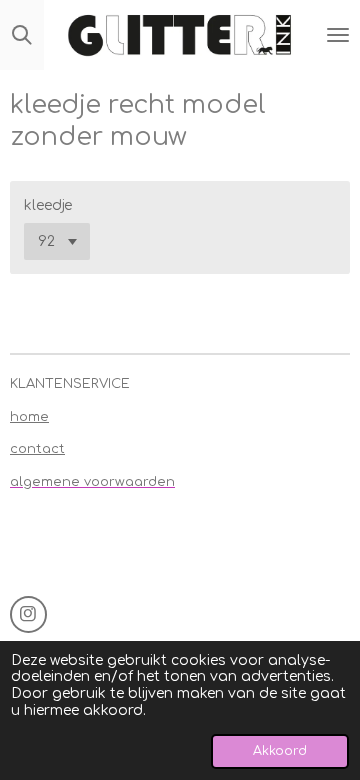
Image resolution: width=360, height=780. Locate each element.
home (29, 417)
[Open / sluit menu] (338, 35)
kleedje (48, 205)
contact (37, 449)
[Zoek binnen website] (22, 35)
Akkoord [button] (280, 751)
